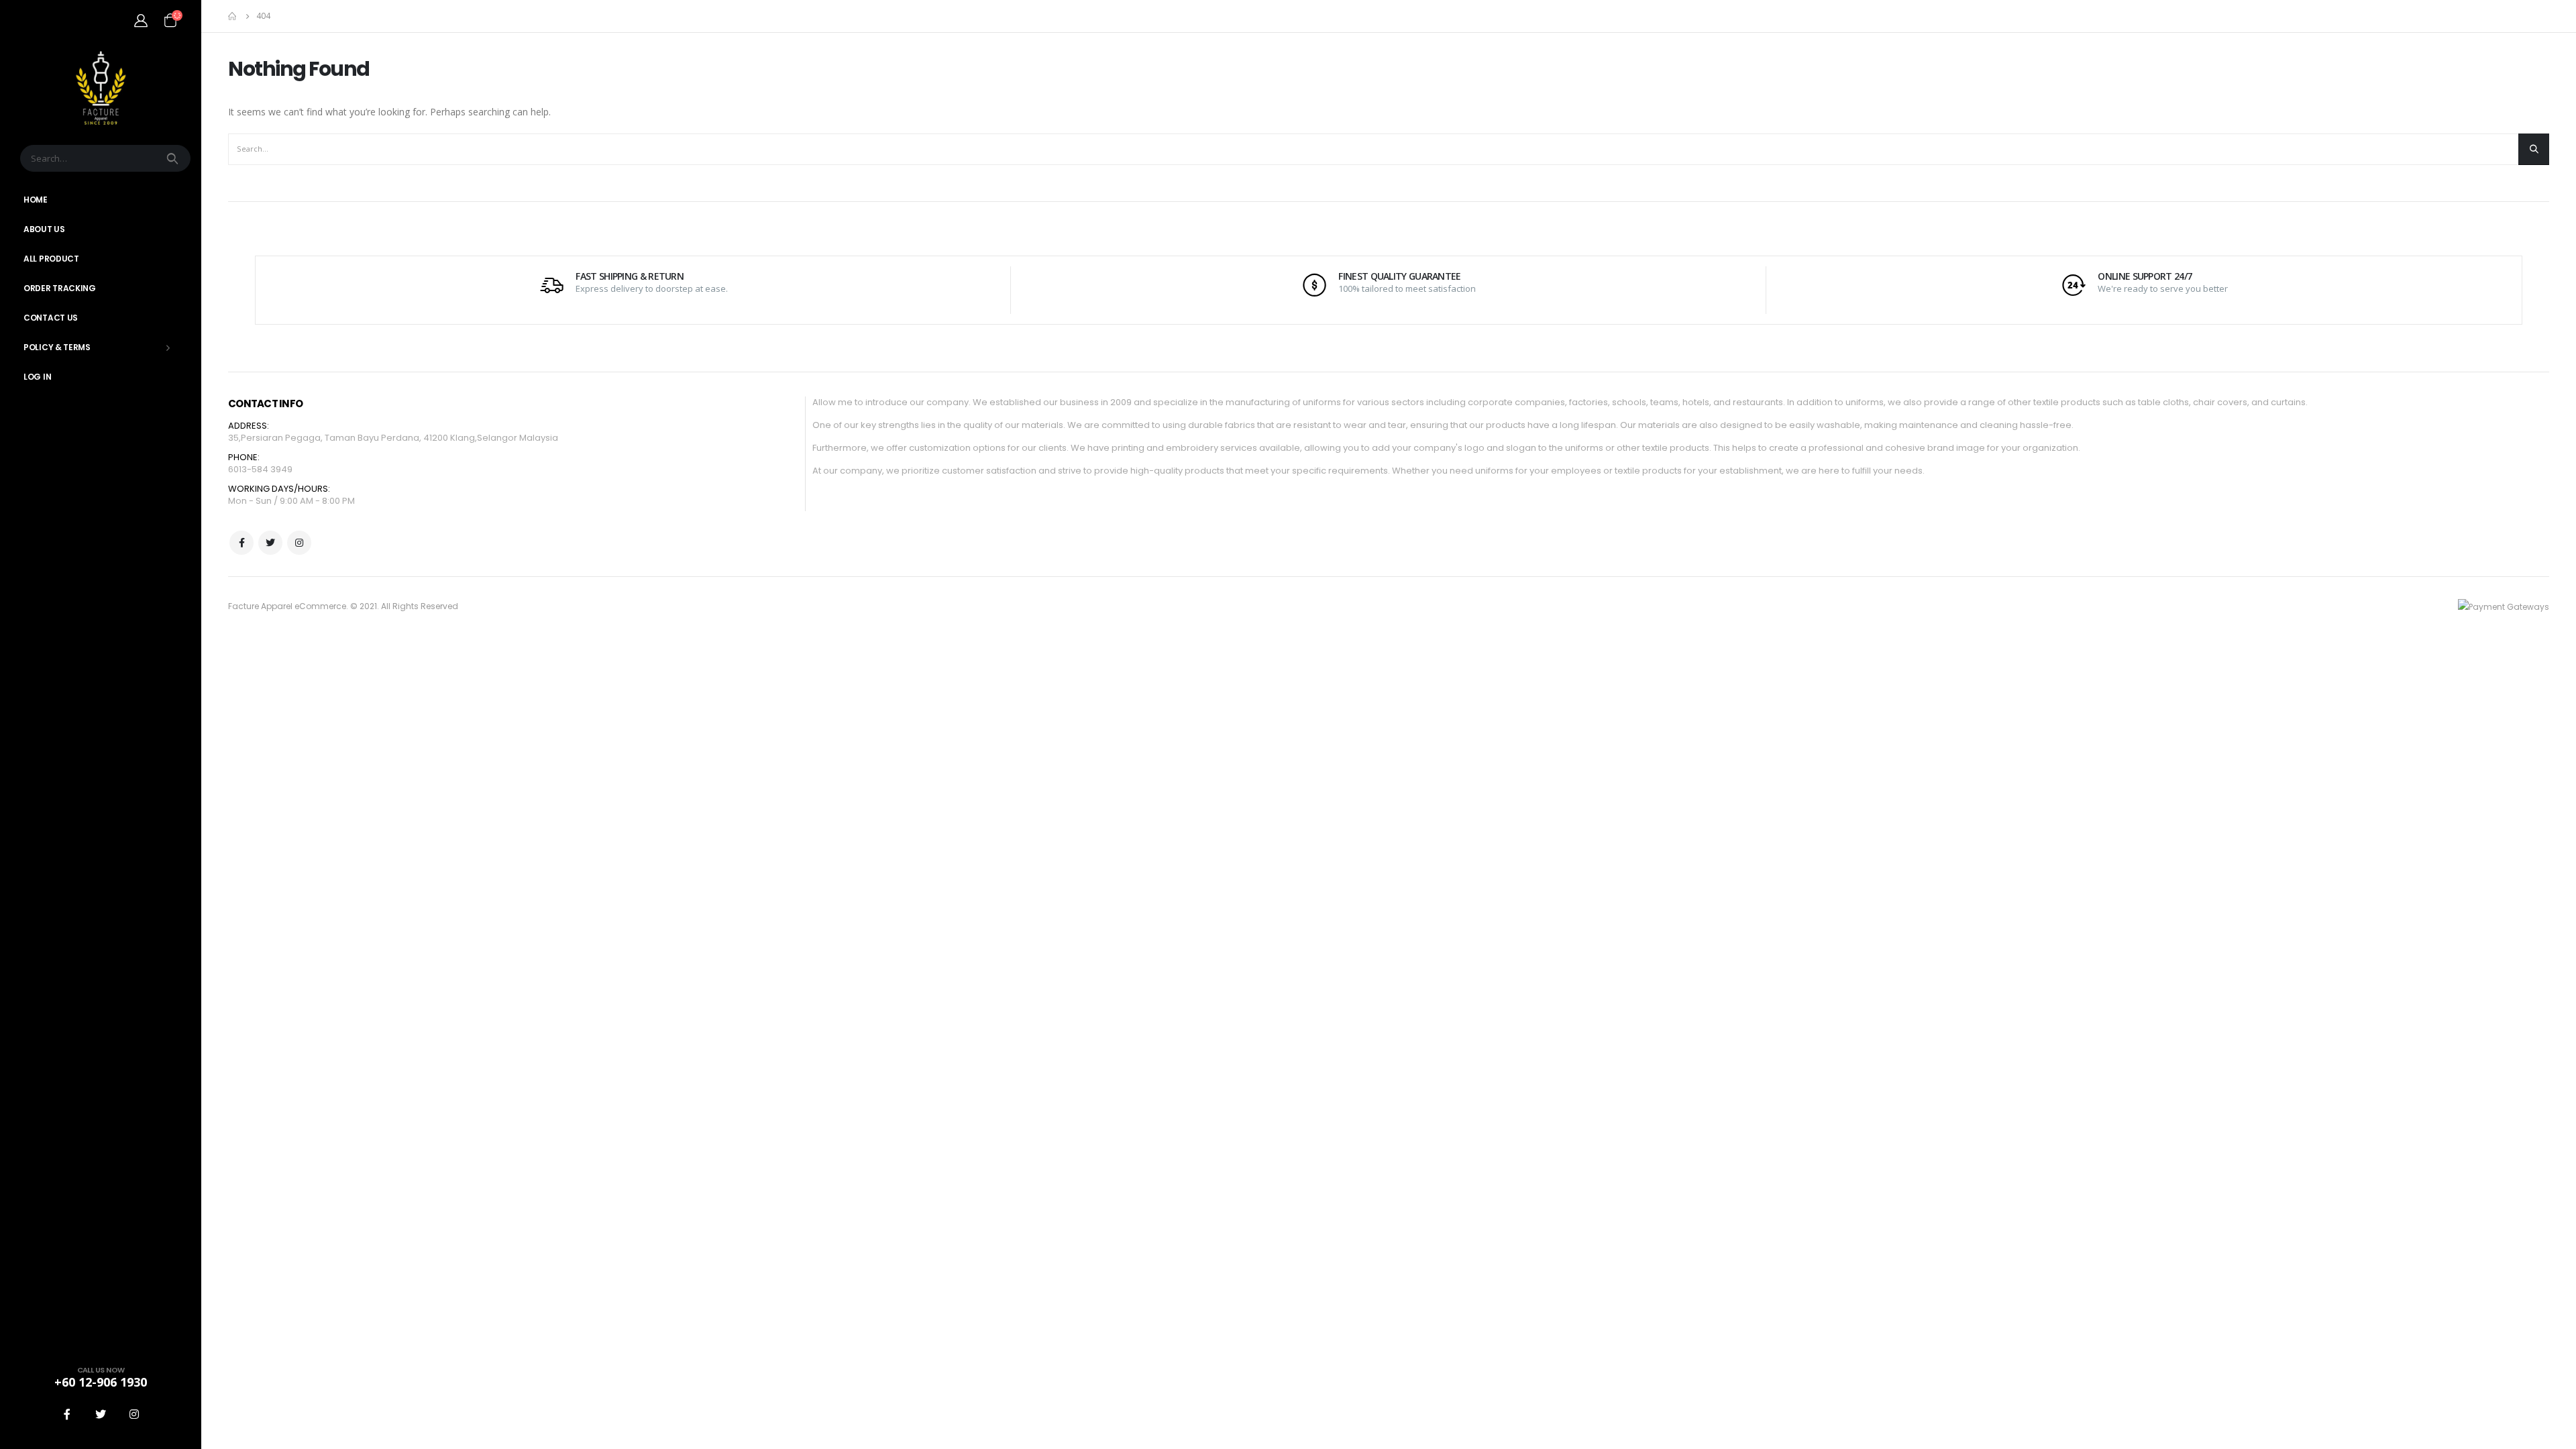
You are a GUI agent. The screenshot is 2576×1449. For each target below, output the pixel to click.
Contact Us (51, 318)
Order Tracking (60, 288)
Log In (37, 377)
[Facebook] (67, 1414)
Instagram (299, 543)
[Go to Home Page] (233, 16)
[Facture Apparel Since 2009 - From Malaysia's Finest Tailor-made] (101, 88)
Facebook (241, 543)
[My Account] (141, 20)
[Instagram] (134, 1414)
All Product (51, 259)
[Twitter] (101, 1414)
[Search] (174, 158)
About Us (44, 229)
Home (36, 200)
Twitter (270, 543)
